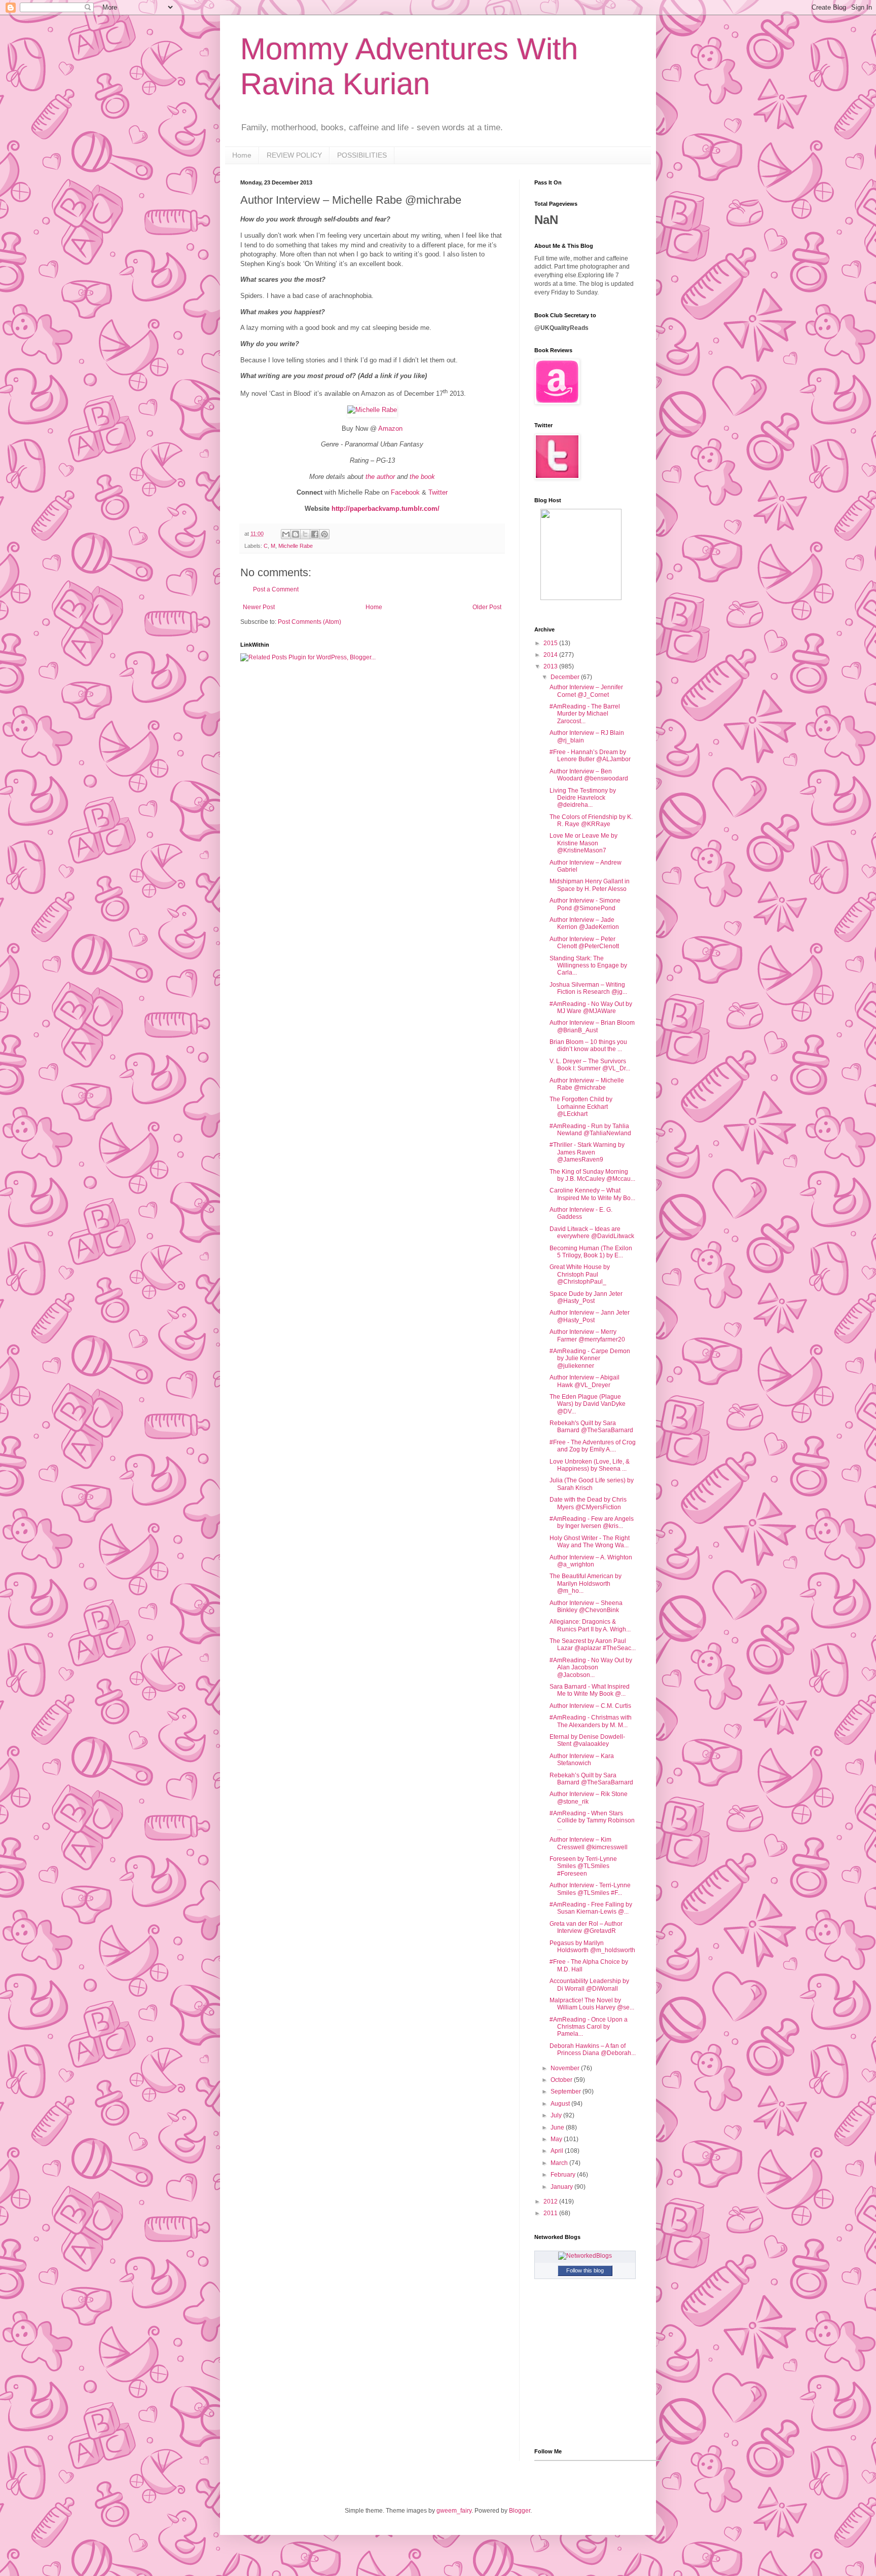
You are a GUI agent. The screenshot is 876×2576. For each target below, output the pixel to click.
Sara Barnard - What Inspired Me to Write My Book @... (590, 1690)
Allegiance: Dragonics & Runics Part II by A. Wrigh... (590, 1625)
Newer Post (259, 607)
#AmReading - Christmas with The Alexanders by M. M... (591, 1721)
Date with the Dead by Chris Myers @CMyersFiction (588, 1503)
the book (422, 477)
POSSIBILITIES (362, 155)
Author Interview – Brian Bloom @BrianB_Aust (592, 1026)
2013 (551, 666)
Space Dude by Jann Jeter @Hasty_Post (586, 1297)
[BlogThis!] (296, 534)
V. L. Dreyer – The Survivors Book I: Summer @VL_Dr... (590, 1065)
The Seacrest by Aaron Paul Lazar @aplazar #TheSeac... (593, 1645)
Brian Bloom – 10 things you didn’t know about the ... (588, 1046)
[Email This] (286, 534)
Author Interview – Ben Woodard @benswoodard (589, 775)
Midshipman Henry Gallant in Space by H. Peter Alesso (590, 885)
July (557, 2115)
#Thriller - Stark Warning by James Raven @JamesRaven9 (587, 1152)
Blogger (520, 2511)
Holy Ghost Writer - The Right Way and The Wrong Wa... (590, 1542)
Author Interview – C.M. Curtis (590, 1706)
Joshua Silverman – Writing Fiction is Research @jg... (588, 988)
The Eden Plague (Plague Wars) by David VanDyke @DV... (588, 1404)
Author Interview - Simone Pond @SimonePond (585, 904)
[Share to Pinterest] (324, 534)
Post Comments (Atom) (309, 622)
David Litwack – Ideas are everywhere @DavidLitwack (592, 1233)
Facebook (405, 492)
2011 (551, 2213)
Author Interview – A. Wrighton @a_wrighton (591, 1561)
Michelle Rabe (296, 546)
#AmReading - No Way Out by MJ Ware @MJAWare (591, 1007)
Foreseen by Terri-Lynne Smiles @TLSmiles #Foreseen (583, 1866)
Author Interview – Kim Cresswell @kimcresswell (589, 1843)
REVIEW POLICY (294, 155)
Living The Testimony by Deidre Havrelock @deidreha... (583, 798)
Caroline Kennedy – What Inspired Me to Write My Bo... (592, 1194)
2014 (551, 655)
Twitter (438, 492)
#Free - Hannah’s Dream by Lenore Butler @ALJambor (590, 756)
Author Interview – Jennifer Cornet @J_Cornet (586, 691)
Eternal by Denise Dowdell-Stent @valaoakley (587, 1740)
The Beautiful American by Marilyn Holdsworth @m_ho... (586, 1583)
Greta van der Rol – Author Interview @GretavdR (586, 1927)
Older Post (487, 607)
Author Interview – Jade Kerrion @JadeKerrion (584, 923)
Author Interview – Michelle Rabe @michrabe (587, 1084)
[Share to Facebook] (315, 534)
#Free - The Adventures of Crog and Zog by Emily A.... (593, 1446)
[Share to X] (305, 534)
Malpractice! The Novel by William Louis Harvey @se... (592, 2004)
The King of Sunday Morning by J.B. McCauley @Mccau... (592, 1175)
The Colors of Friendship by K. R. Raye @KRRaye (591, 820)
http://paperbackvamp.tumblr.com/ (386, 509)
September (567, 2092)
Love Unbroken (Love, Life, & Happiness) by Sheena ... (590, 1465)
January (562, 2187)
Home (242, 155)
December (566, 677)
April (558, 2151)
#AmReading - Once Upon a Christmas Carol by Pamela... (589, 2027)
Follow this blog (585, 2270)
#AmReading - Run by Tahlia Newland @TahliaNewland (590, 1130)
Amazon (390, 428)
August (561, 2104)
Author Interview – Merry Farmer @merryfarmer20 (587, 1335)
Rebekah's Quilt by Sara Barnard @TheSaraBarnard (591, 1427)
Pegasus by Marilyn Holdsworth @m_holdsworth (592, 1947)
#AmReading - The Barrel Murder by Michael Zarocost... (585, 714)
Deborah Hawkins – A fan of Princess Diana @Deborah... (593, 2049)
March (560, 2163)
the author (380, 477)
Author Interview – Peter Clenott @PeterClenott (584, 943)
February (564, 2175)
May (557, 2139)
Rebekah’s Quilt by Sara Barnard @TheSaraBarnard (591, 1779)
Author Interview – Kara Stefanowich (582, 1760)
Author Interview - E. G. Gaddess (581, 1213)
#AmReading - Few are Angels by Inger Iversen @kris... (592, 1522)
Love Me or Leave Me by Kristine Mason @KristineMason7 (583, 843)
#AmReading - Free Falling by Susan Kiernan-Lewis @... (591, 1908)
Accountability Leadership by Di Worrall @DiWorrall (589, 1985)
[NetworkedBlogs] (585, 2256)
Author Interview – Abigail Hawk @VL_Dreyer (585, 1381)
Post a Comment (276, 589)
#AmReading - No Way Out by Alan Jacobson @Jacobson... (591, 1668)
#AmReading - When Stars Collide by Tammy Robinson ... (592, 1821)
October (562, 2080)
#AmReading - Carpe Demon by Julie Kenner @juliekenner (590, 1358)
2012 (551, 2201)
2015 (551, 643)
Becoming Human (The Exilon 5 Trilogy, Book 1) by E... (591, 1252)
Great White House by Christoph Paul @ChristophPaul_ (580, 1274)
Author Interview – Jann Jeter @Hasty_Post (590, 1316)
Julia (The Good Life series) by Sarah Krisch (592, 1484)
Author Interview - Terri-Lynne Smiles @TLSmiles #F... (590, 1889)
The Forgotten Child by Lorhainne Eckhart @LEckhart (581, 1107)
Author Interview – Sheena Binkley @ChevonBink (586, 1607)
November (566, 2068)
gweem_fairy (454, 2511)
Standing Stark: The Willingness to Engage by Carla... (588, 966)
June (558, 2127)
